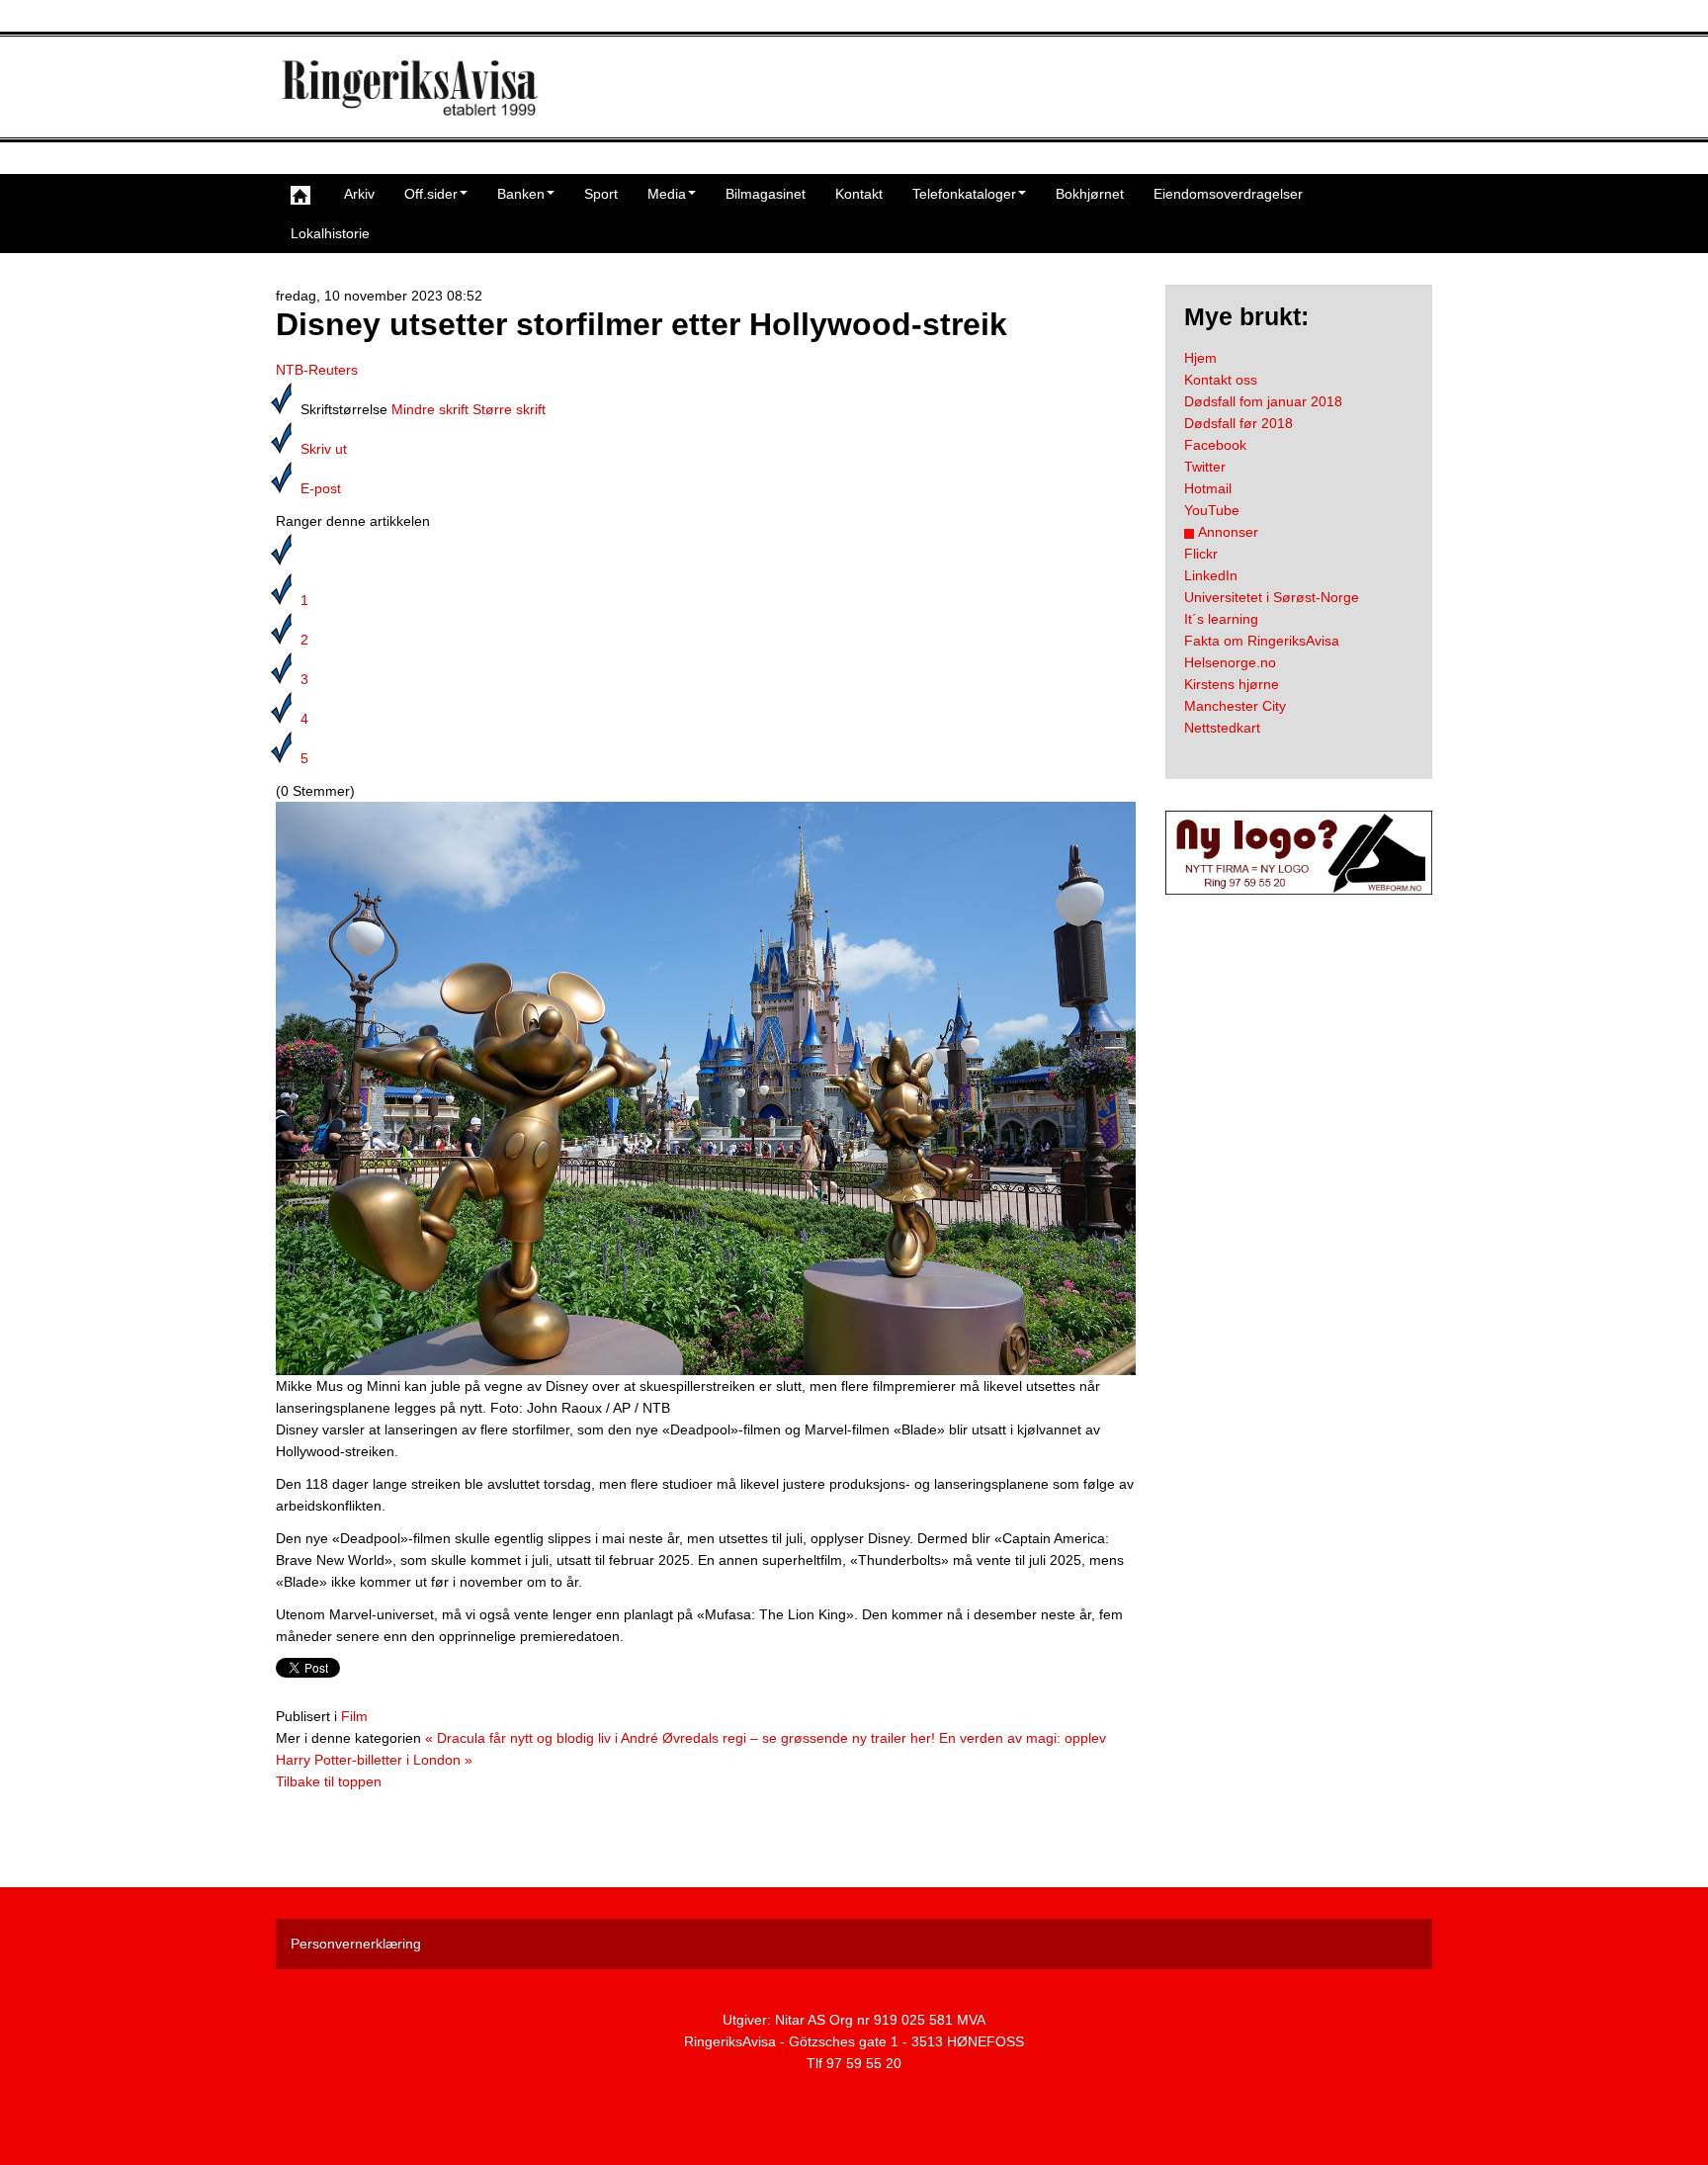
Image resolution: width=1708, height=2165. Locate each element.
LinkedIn (1211, 575)
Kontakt (859, 194)
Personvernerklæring (356, 1944)
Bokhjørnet (1090, 194)
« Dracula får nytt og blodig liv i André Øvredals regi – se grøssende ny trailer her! (680, 1738)
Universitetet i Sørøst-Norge (1272, 597)
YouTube (1212, 510)
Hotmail (1208, 488)
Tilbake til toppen (329, 1781)
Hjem (1200, 358)
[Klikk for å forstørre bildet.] (706, 1087)
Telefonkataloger (964, 194)
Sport (601, 194)
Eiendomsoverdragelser (1228, 194)
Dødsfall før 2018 (1238, 423)
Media (667, 194)
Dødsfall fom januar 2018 (1263, 401)
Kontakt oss (1221, 380)
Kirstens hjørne (1232, 684)
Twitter (1205, 467)
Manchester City (1235, 706)
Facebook (1215, 445)
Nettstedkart (1222, 728)
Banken (521, 194)
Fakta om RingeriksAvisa (1262, 641)
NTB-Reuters (317, 370)
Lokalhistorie (330, 233)
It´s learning (1221, 619)
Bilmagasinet (766, 194)
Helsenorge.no (1230, 662)
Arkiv (359, 194)
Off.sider (431, 194)
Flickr (1201, 554)
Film (354, 1716)
